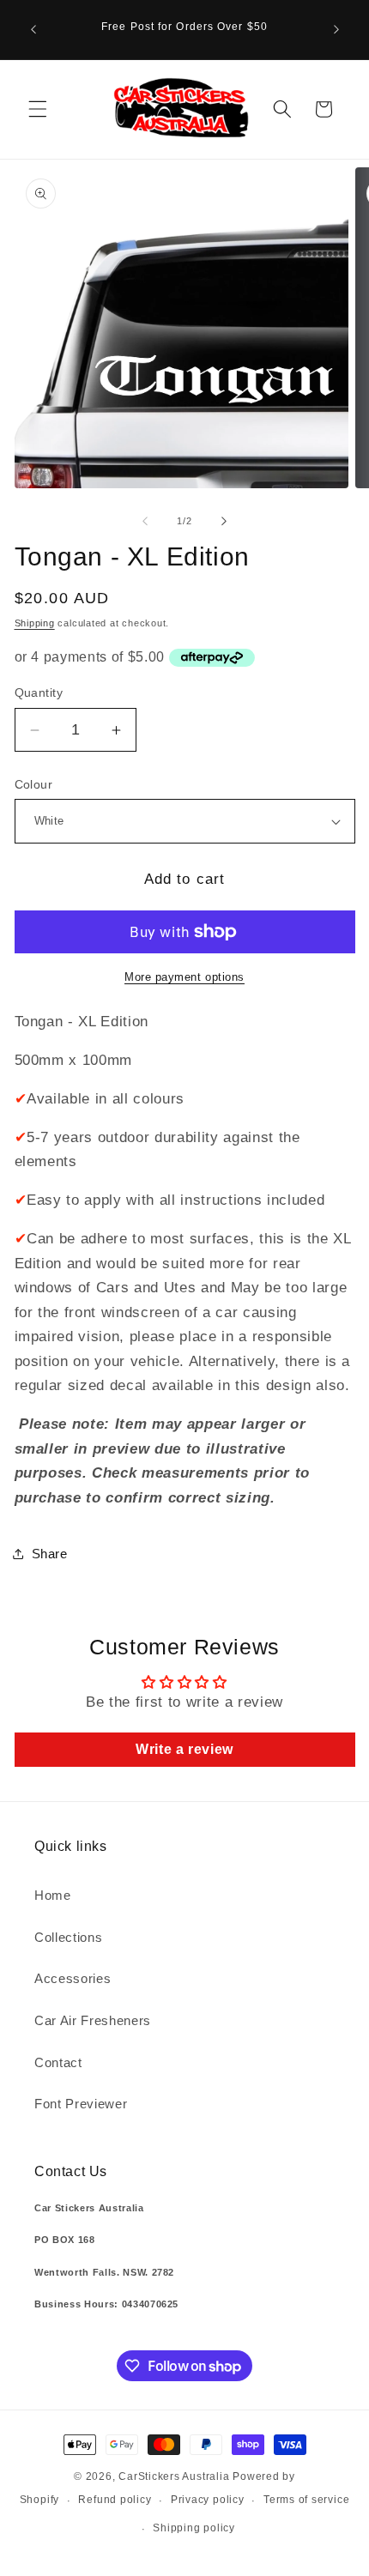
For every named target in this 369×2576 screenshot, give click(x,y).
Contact (58, 2062)
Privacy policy (208, 2500)
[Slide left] (145, 521)
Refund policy (115, 2500)
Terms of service (306, 2500)
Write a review (184, 1749)
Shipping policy (194, 2528)
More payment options (184, 977)
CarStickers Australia (174, 2476)
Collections (68, 1937)
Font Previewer (81, 2104)
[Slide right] (224, 521)
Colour (34, 784)
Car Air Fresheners (93, 2020)
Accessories (73, 1978)
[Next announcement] (336, 29)
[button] (38, 109)
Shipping (35, 623)
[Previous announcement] (33, 29)
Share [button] (50, 1554)
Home (53, 1895)
